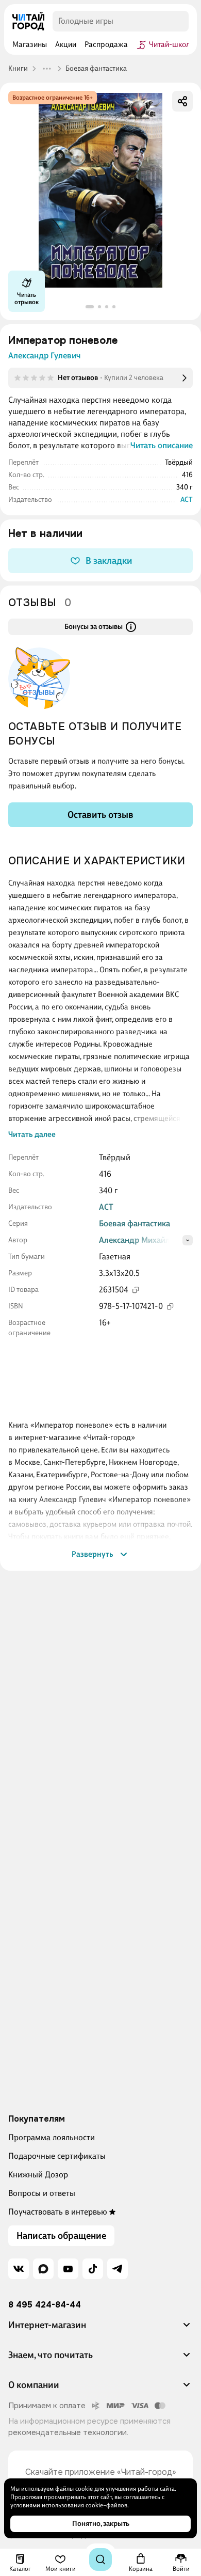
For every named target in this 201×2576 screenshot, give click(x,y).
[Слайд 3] (107, 307)
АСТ (187, 500)
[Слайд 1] (90, 307)
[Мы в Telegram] (118, 2269)
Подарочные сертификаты (57, 2156)
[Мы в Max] (43, 2269)
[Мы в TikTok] (93, 2269)
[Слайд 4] (114, 307)
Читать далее (32, 1134)
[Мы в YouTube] (68, 2269)
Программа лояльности (52, 2137)
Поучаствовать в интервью (58, 2212)
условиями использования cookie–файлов (69, 2505)
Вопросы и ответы (42, 2193)
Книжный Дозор (38, 2175)
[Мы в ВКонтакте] (19, 2269)
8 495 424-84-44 (45, 2305)
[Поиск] (100, 2559)
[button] (100, 2329)
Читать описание (162, 445)
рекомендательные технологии (68, 2432)
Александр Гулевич (44, 355)
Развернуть (93, 1554)
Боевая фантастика (135, 1223)
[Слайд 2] (99, 307)
